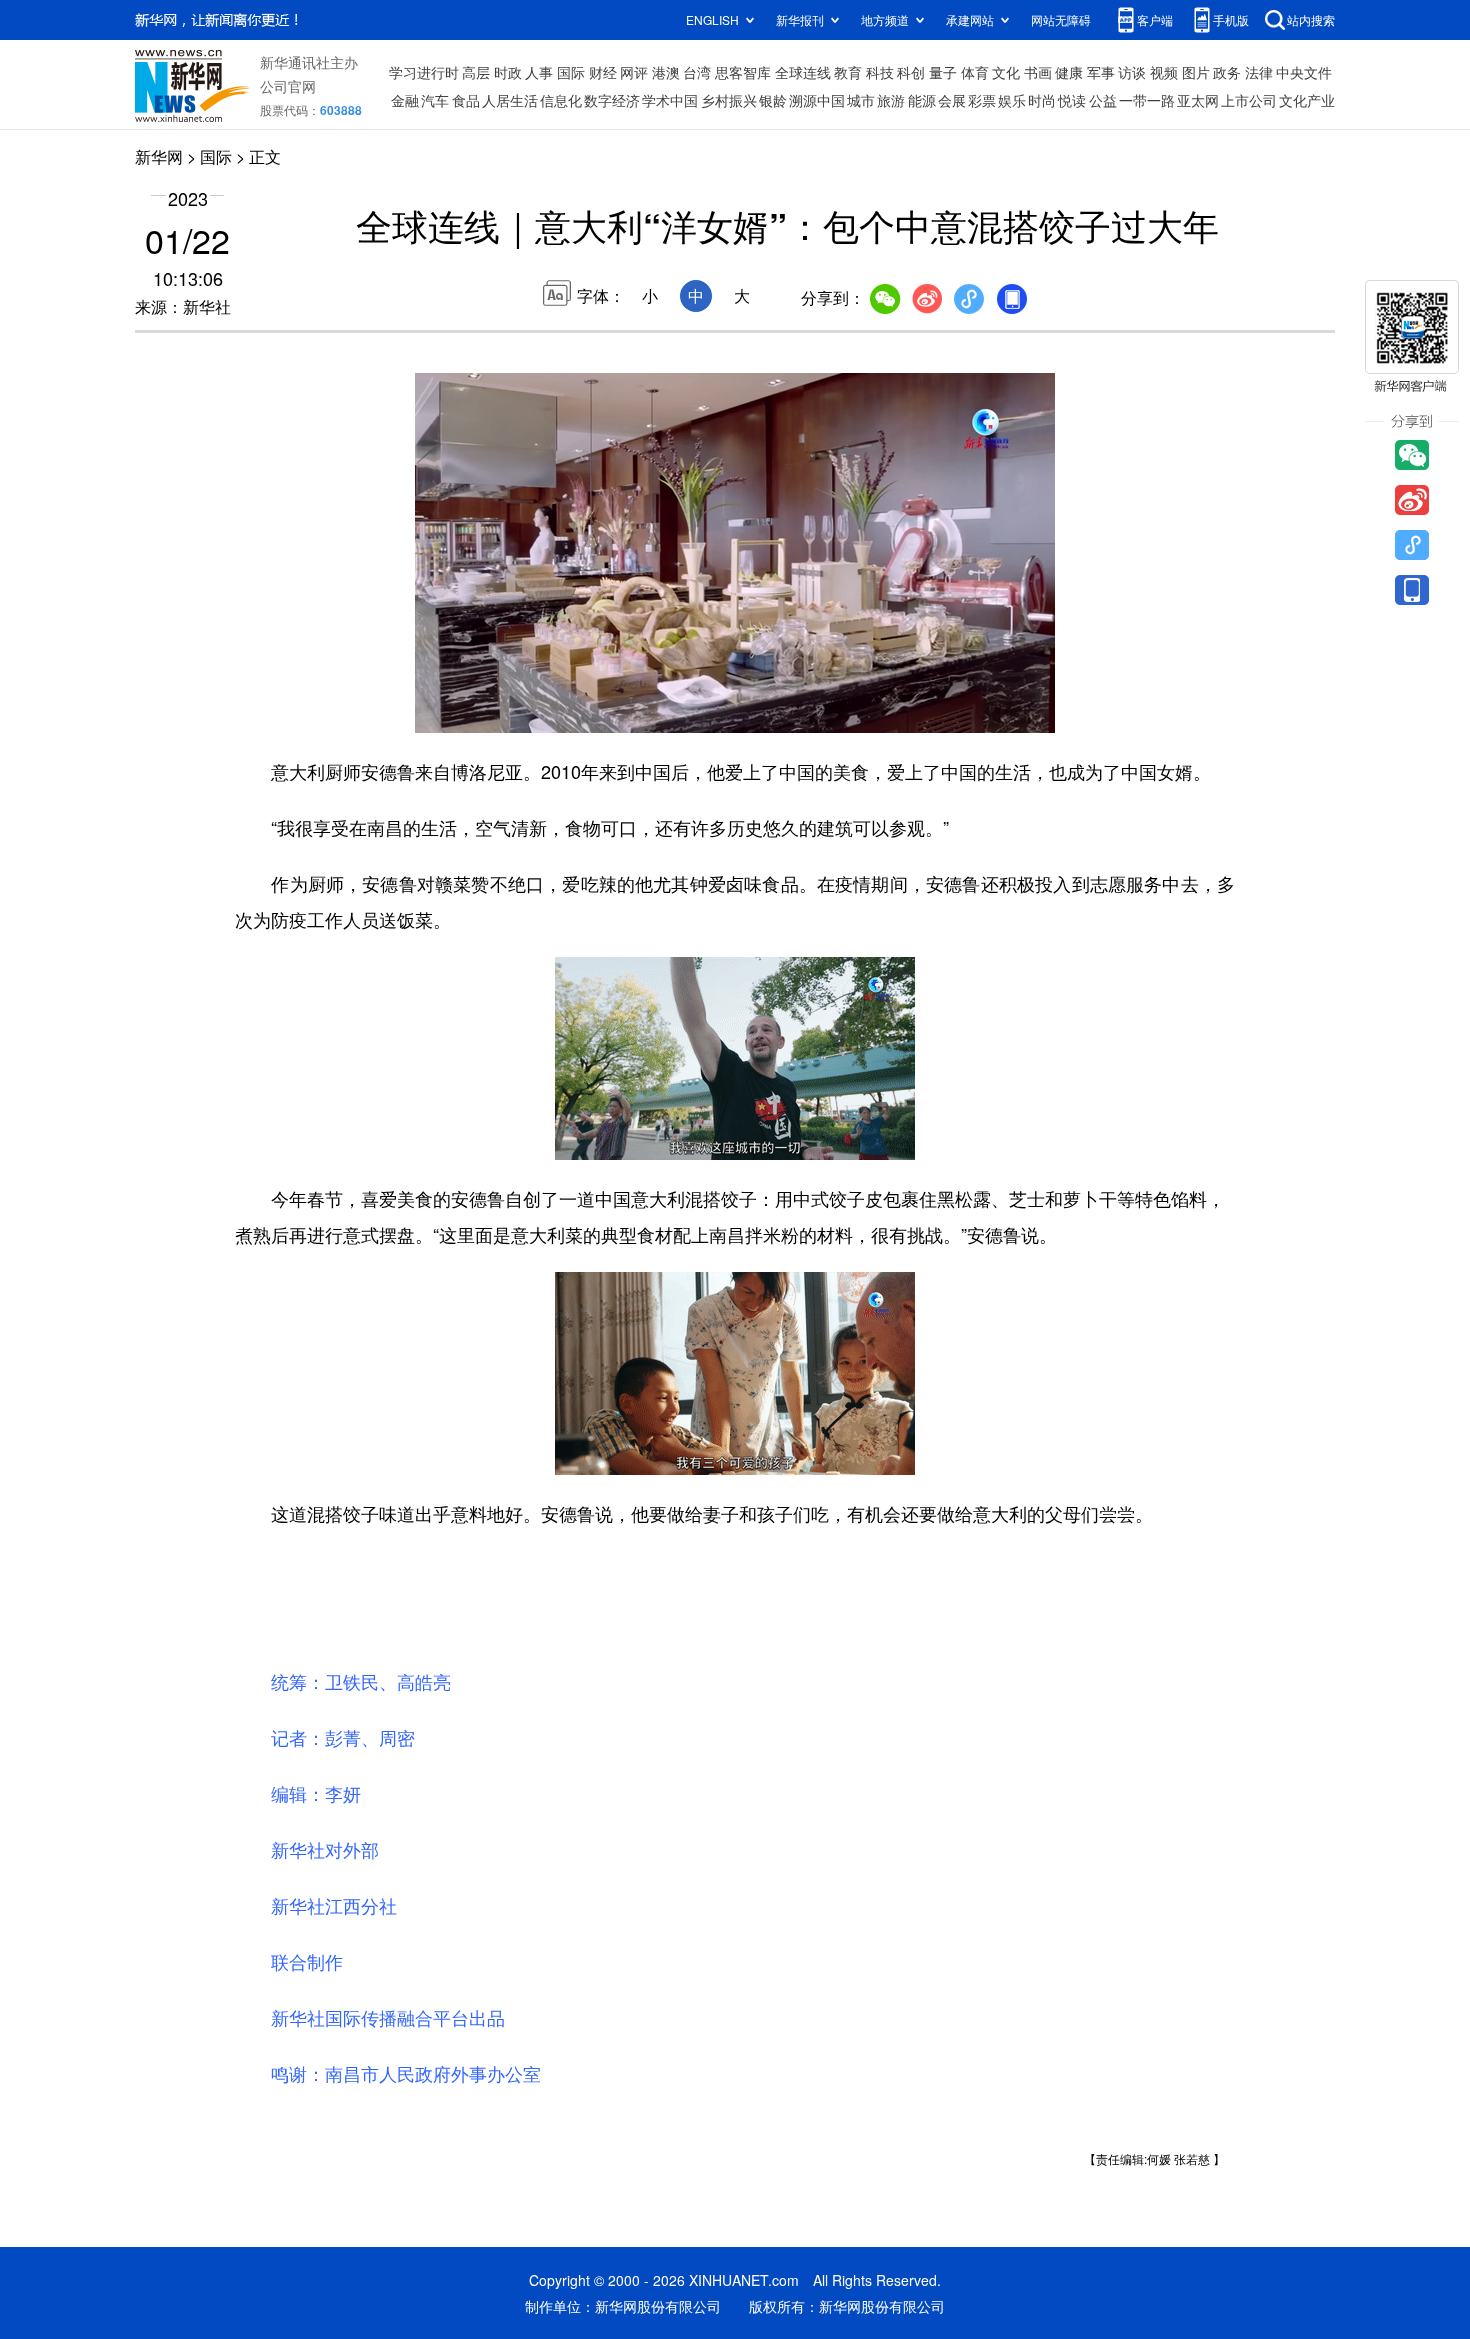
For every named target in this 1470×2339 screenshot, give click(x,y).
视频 (1164, 72)
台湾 (697, 72)
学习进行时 (424, 72)
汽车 (435, 100)
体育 (975, 72)
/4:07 (501, 713)
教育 (848, 72)
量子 (943, 72)
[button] (432, 711)
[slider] (982, 712)
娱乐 (1012, 100)
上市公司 (1249, 100)
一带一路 (1147, 100)
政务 (1227, 72)
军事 (1101, 72)
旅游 (891, 100)
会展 (952, 100)
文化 (1006, 72)
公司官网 (288, 86)
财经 (603, 72)
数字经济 (612, 100)
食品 (466, 100)
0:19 (471, 713)
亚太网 (1198, 100)
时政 (508, 72)
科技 (880, 72)
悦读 (1072, 100)
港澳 (666, 72)
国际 (571, 72)
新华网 (159, 156)
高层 (476, 72)
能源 (922, 100)
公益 (1103, 100)
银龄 (773, 100)
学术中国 (670, 100)
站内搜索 (1311, 19)
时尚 (1042, 100)
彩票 (982, 100)
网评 (634, 72)
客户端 (1155, 19)
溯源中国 (817, 100)
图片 (1196, 72)
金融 (405, 100)
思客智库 (743, 72)
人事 (539, 72)
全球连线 (803, 72)
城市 (861, 100)
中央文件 (1304, 72)
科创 (911, 72)
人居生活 (510, 100)
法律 (1259, 72)
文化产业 (1307, 100)
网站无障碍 (1061, 19)
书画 (1038, 72)
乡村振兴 (729, 100)
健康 (1069, 72)
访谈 (1132, 72)
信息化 (561, 100)
